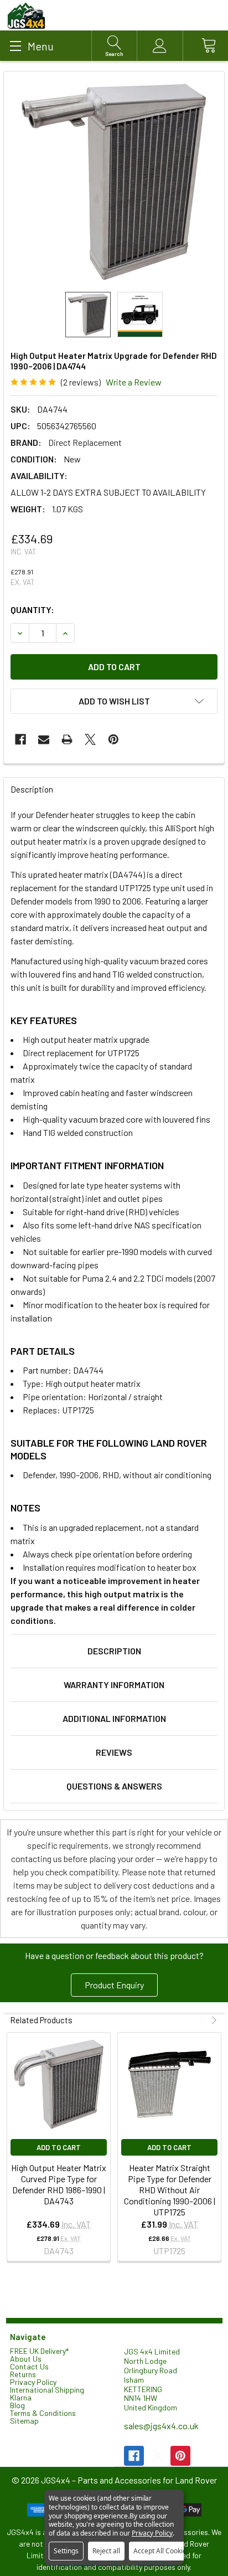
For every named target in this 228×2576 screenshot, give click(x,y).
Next (213, 2020)
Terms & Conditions (43, 2413)
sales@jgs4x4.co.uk (161, 2426)
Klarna (21, 2397)
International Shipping (47, 2390)
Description (114, 1651)
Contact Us (29, 2366)
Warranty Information (114, 1685)
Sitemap (24, 2421)
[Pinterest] (113, 739)
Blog (17, 2405)
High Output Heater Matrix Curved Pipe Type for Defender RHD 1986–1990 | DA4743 (59, 2184)
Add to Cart (59, 2147)
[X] (90, 739)
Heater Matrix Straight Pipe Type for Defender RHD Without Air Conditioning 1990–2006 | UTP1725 (170, 2190)
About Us (26, 2359)
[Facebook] (20, 739)
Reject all (106, 2551)
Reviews (114, 1752)
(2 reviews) (81, 382)
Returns (23, 2374)
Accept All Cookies (162, 2551)
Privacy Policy (33, 2382)
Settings (66, 2551)
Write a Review (134, 382)
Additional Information (114, 1718)
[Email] (44, 739)
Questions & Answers (114, 1786)
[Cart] (205, 46)
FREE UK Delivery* (39, 2351)
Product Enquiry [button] (114, 1985)
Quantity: (32, 610)
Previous (203, 2020)
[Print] (67, 739)
